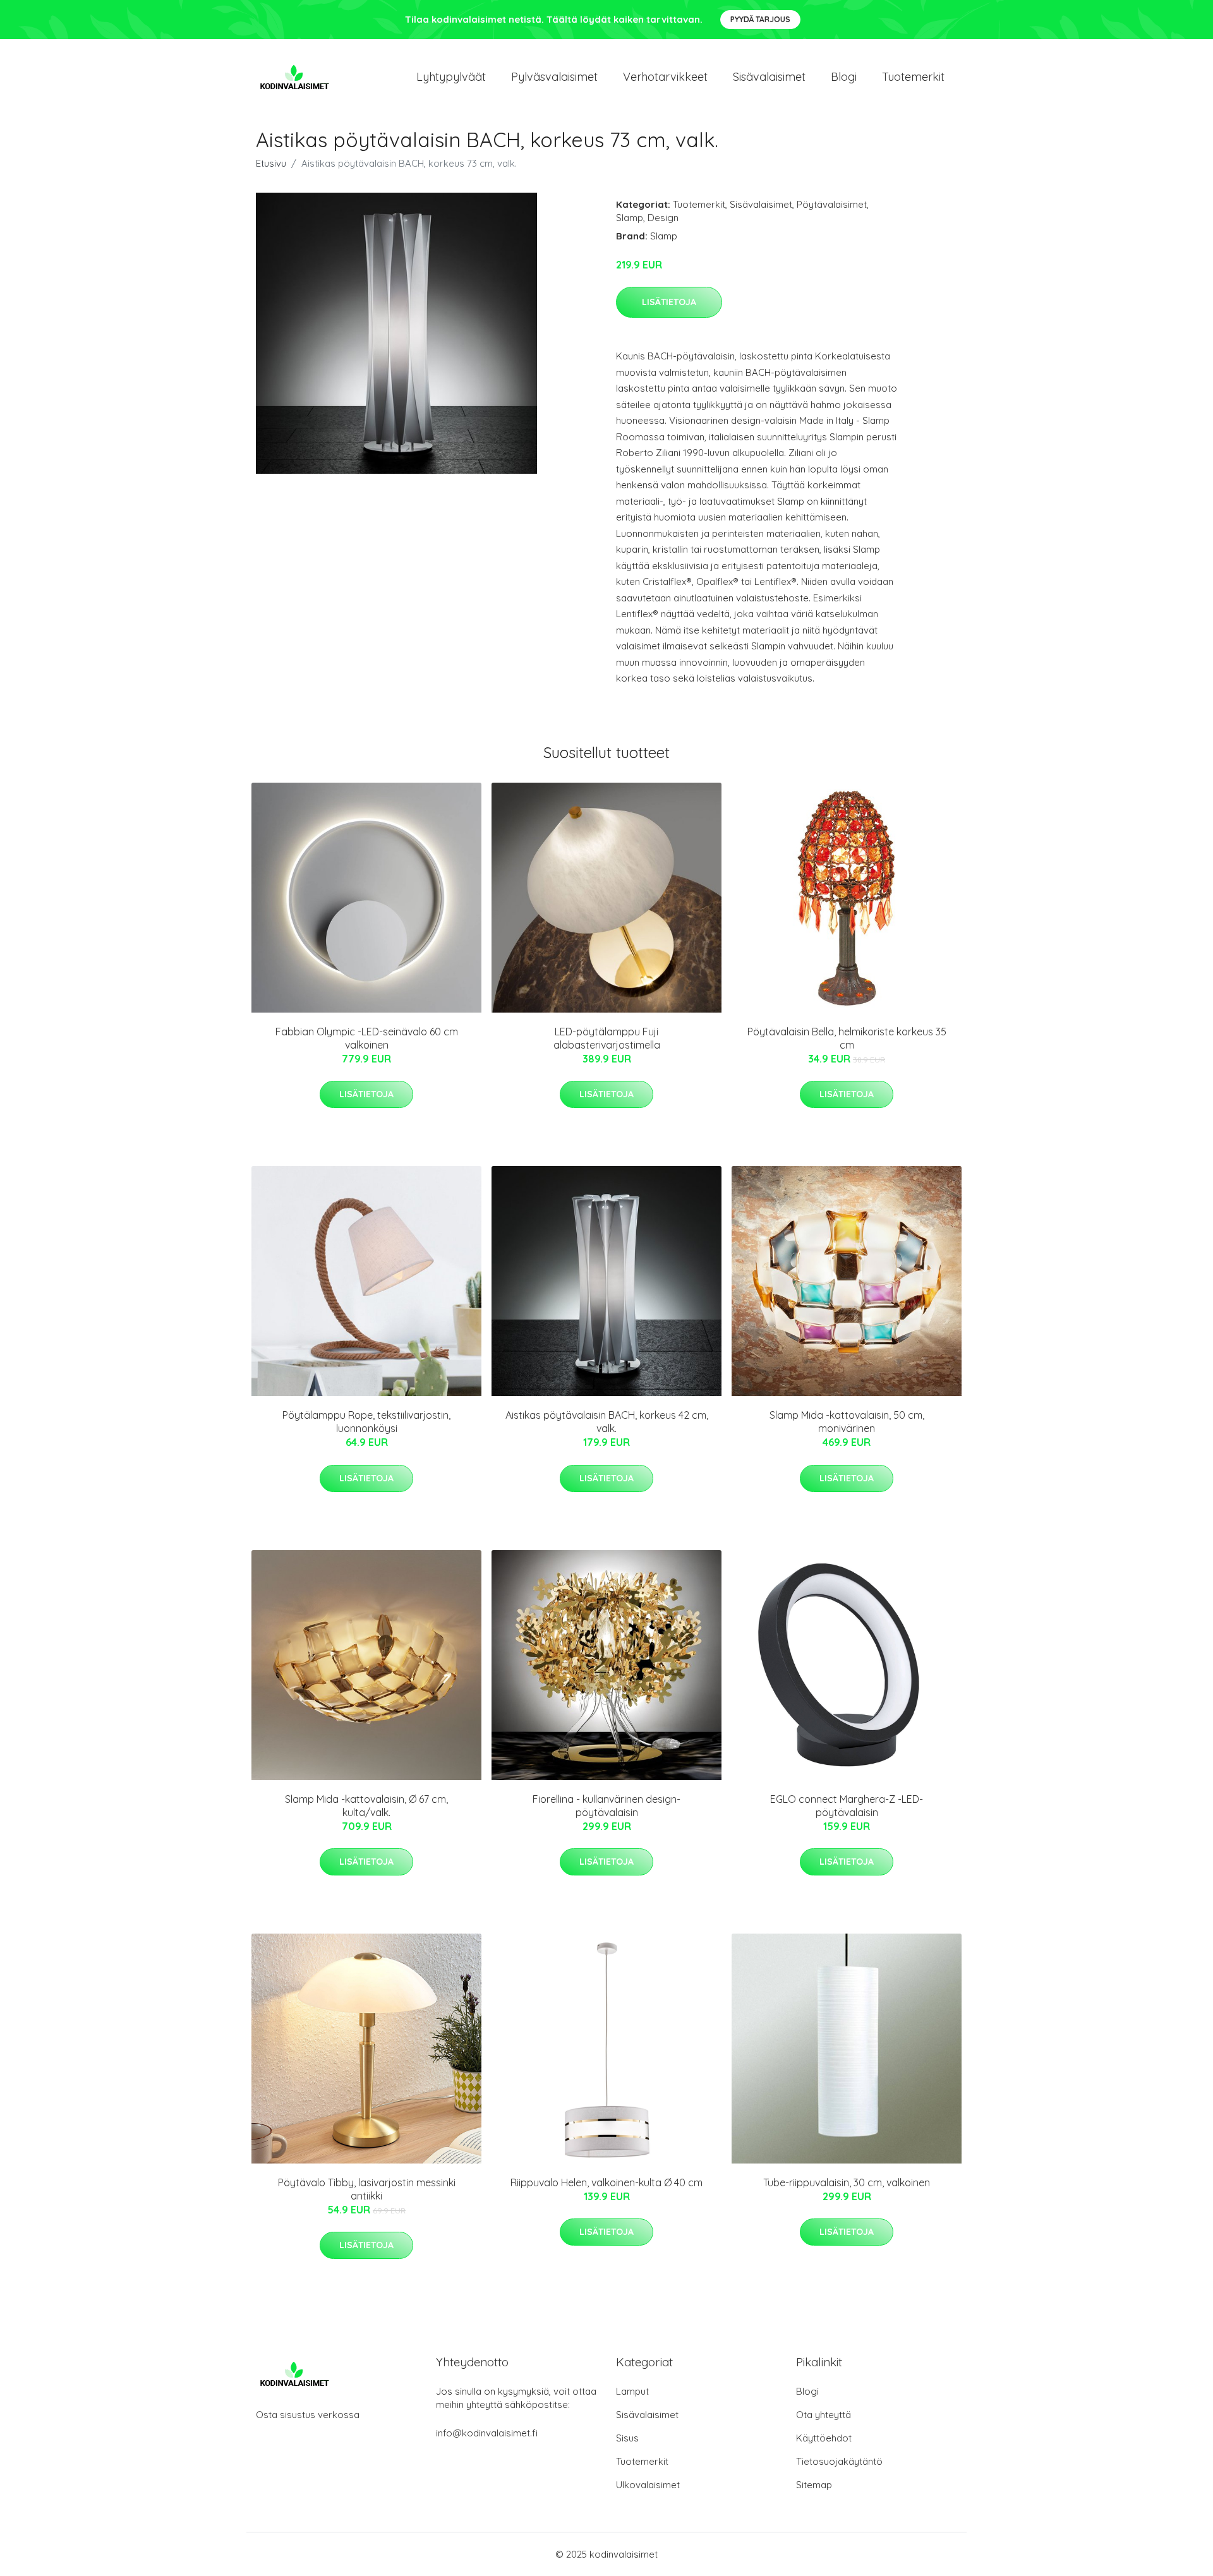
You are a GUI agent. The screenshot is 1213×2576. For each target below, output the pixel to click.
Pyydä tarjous (760, 19)
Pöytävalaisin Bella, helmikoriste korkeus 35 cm (847, 1038)
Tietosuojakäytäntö (839, 2461)
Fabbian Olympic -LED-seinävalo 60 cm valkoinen (367, 1038)
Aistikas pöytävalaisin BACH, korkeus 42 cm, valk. (607, 1422)
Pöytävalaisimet (832, 204)
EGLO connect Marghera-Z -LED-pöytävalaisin (847, 1806)
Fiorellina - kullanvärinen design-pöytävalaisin (606, 1806)
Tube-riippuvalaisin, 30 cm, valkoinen (847, 2182)
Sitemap (814, 2485)
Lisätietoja (669, 302)
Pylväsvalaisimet (554, 77)
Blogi (844, 77)
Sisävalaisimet (769, 77)
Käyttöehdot (824, 2438)
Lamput (632, 2391)
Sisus (627, 2438)
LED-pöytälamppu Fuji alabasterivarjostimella (607, 1038)
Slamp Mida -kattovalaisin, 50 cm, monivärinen (847, 1422)
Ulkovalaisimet (648, 2485)
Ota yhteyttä (824, 2415)
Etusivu (271, 163)
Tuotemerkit (913, 77)
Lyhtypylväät (451, 77)
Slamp (630, 218)
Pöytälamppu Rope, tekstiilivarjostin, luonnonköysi (366, 1422)
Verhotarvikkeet (665, 77)
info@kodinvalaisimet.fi (487, 2433)
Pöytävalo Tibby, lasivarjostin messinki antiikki (367, 2189)
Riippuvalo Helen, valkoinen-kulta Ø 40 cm (606, 2182)
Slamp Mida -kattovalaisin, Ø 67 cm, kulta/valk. (366, 1806)
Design (663, 218)
